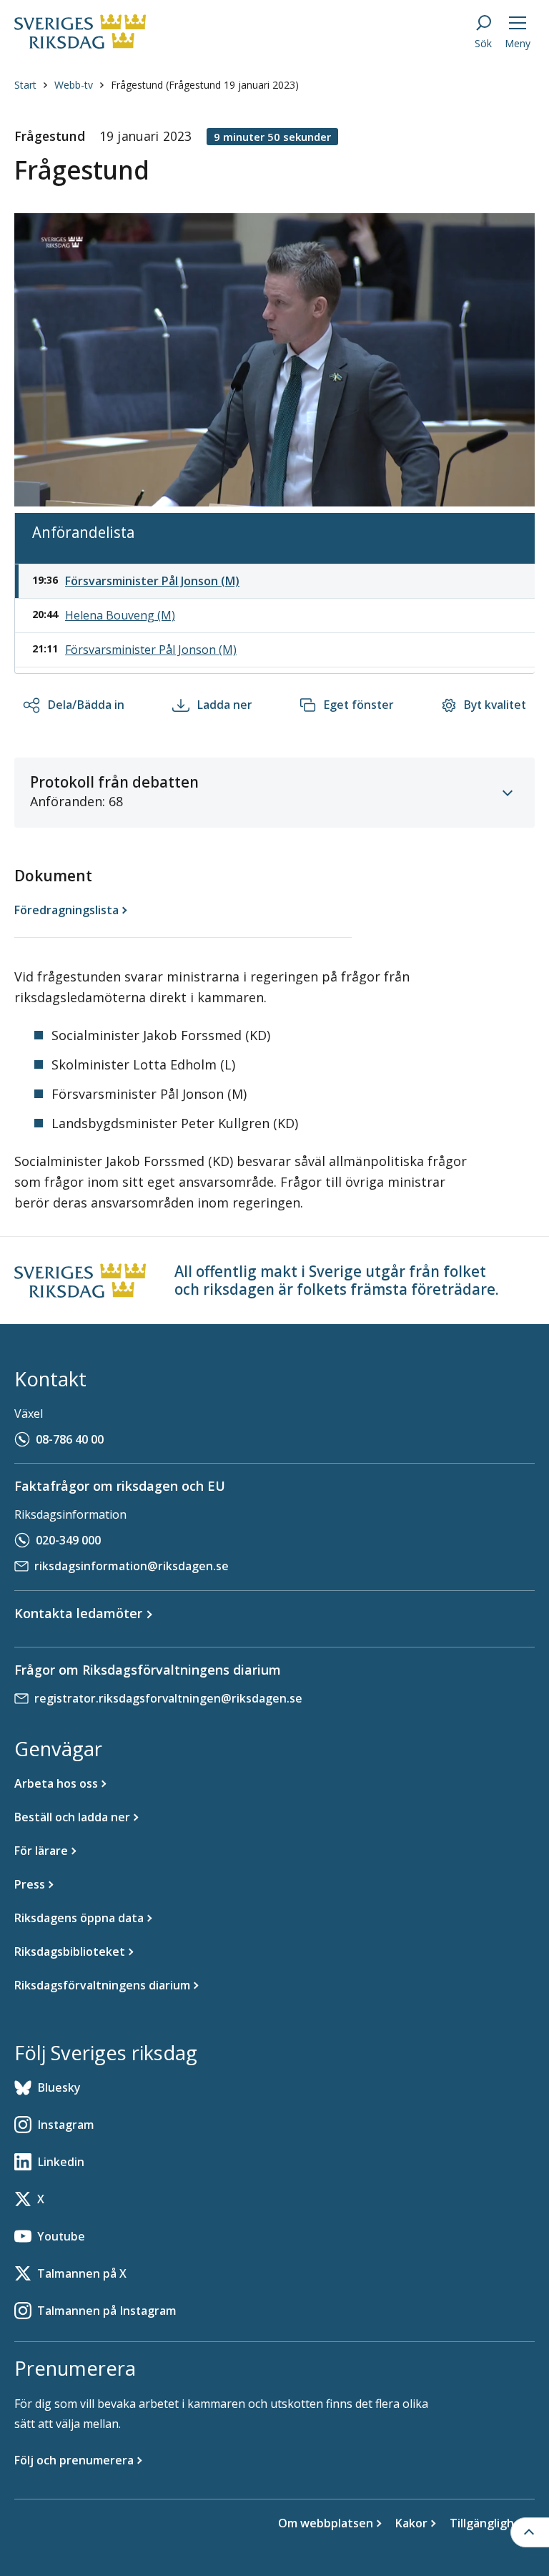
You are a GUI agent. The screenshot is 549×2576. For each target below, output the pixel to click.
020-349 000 (68, 1540)
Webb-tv (74, 85)
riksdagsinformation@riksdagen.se (132, 1566)
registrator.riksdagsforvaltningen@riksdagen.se (168, 1698)
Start (25, 85)
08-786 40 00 (70, 1439)
